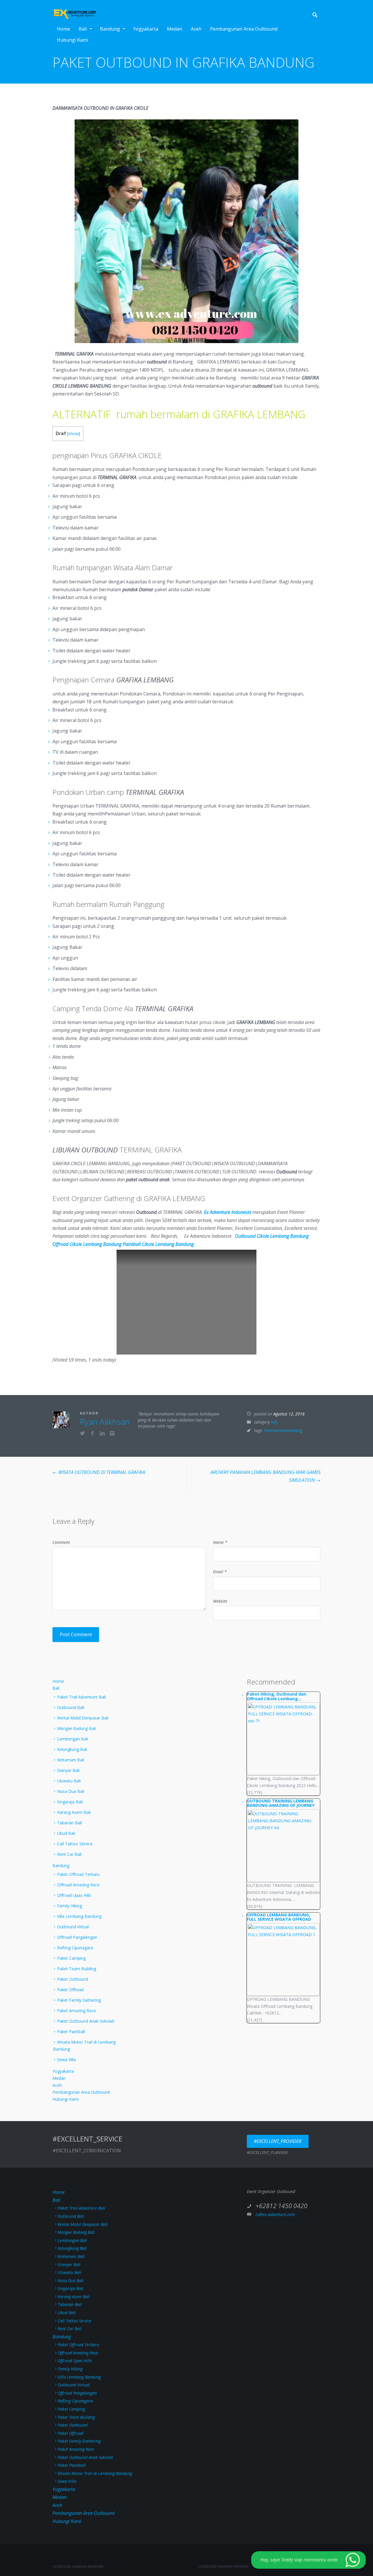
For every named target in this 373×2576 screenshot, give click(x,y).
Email (220, 1572)
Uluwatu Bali (69, 1781)
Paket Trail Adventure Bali (81, 1697)
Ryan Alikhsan (105, 1422)
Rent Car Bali (69, 1854)
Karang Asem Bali (74, 1812)
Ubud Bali (66, 1833)
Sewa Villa (66, 2059)
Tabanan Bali (70, 1823)
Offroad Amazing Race (78, 1885)
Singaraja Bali (70, 1802)
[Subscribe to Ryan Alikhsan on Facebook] (92, 1434)
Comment (61, 1542)
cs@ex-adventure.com (275, 2214)
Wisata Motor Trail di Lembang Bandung (84, 2046)
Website (220, 1601)
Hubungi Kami (72, 40)
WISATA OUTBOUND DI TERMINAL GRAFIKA (99, 1472)
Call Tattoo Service (75, 1844)
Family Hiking (70, 1906)
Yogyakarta (146, 29)
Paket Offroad (70, 1990)
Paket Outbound (73, 1979)
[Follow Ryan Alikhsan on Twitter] (82, 1434)
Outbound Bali (71, 1707)
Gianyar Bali (68, 1770)
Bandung (110, 29)
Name (220, 1542)
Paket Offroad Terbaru (78, 1874)
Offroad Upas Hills (74, 1895)
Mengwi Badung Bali (76, 1728)
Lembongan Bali (73, 1739)
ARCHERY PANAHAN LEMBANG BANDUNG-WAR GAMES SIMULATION (265, 1476)
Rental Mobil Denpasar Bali (83, 1718)
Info (274, 1422)
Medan (175, 29)
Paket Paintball (71, 2032)
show (74, 434)
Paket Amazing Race (76, 2011)
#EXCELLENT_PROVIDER (278, 2141)
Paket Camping (71, 1958)
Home (63, 29)
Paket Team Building (77, 1969)
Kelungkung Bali (72, 1749)
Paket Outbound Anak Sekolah (86, 2021)
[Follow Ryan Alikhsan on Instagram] (112, 1434)
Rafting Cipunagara (75, 1948)
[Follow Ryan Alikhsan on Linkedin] (102, 1434)
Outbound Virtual (73, 1927)
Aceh (196, 29)
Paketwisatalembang (283, 1430)
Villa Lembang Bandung (79, 1916)
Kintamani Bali (71, 1760)
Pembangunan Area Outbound (244, 29)
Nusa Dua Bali (71, 1791)
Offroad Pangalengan (77, 1937)
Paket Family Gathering (79, 2000)
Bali (83, 29)
